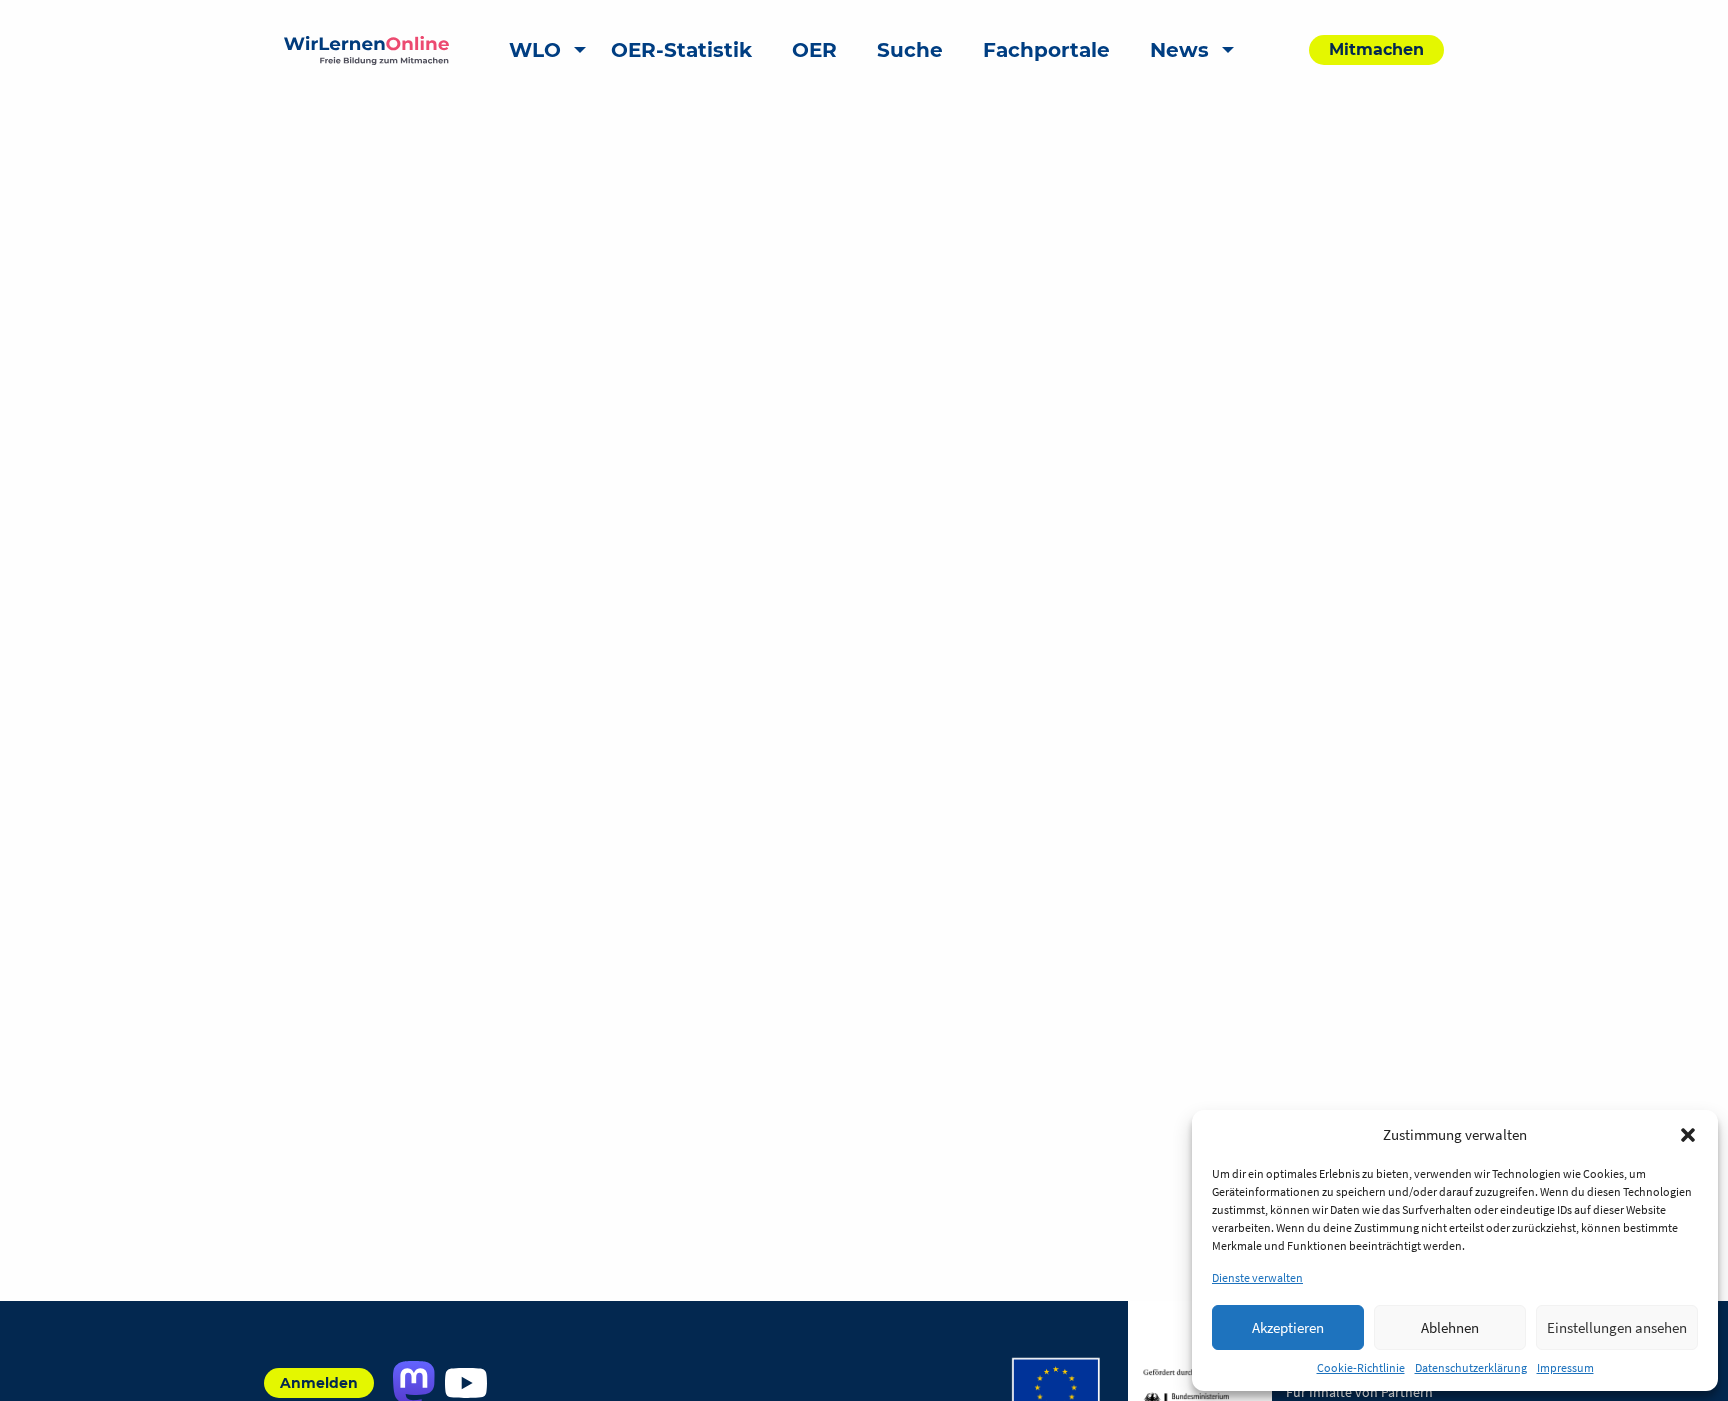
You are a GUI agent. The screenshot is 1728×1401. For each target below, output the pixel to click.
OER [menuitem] (814, 50)
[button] (1688, 1135)
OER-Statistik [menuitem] (681, 50)
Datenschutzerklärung (1471, 1367)
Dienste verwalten (1257, 1277)
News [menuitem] (1179, 50)
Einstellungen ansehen (1617, 1327)
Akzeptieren (1288, 1327)
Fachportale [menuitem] (1046, 50)
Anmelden (319, 1383)
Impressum (1565, 1367)
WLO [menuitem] (535, 50)
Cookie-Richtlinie (1361, 1367)
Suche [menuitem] (910, 50)
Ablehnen (1450, 1327)
